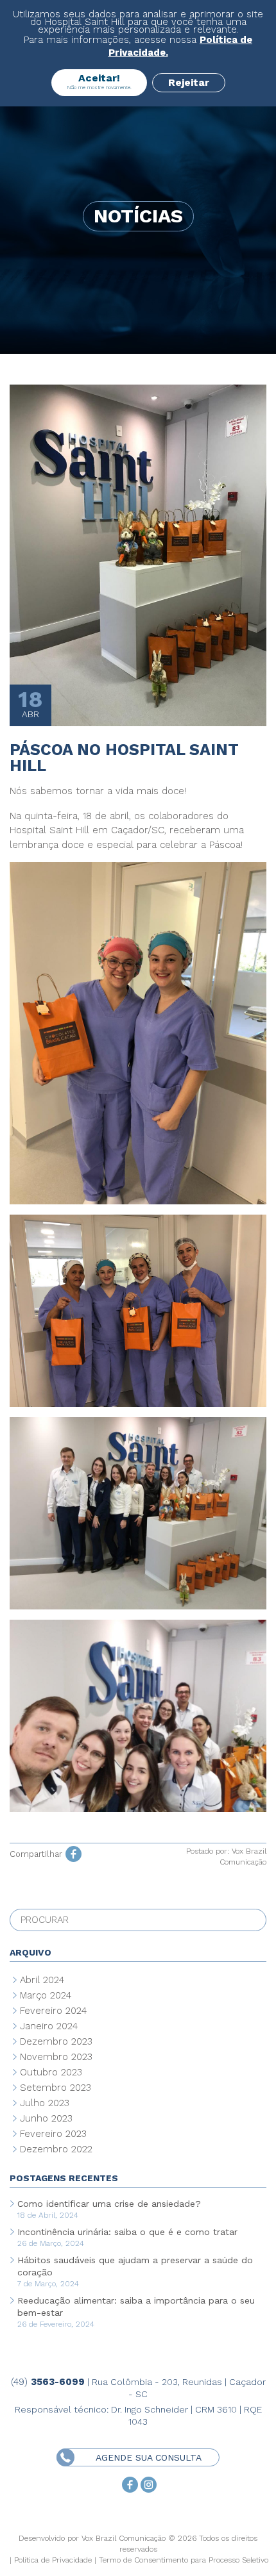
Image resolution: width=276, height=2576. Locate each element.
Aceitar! (99, 81)
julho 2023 (45, 2103)
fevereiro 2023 (53, 2134)
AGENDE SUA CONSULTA (149, 2457)
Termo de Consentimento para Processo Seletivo (184, 2560)
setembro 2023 (56, 2088)
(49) (48, 2382)
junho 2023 (46, 2118)
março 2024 (46, 1995)
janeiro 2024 (49, 2026)
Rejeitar (189, 82)
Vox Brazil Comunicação (124, 2538)
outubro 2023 (51, 2072)
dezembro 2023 (56, 2041)
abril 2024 (42, 1980)
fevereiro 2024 (53, 2011)
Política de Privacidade (53, 2560)
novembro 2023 (56, 2057)
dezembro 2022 (56, 2149)
